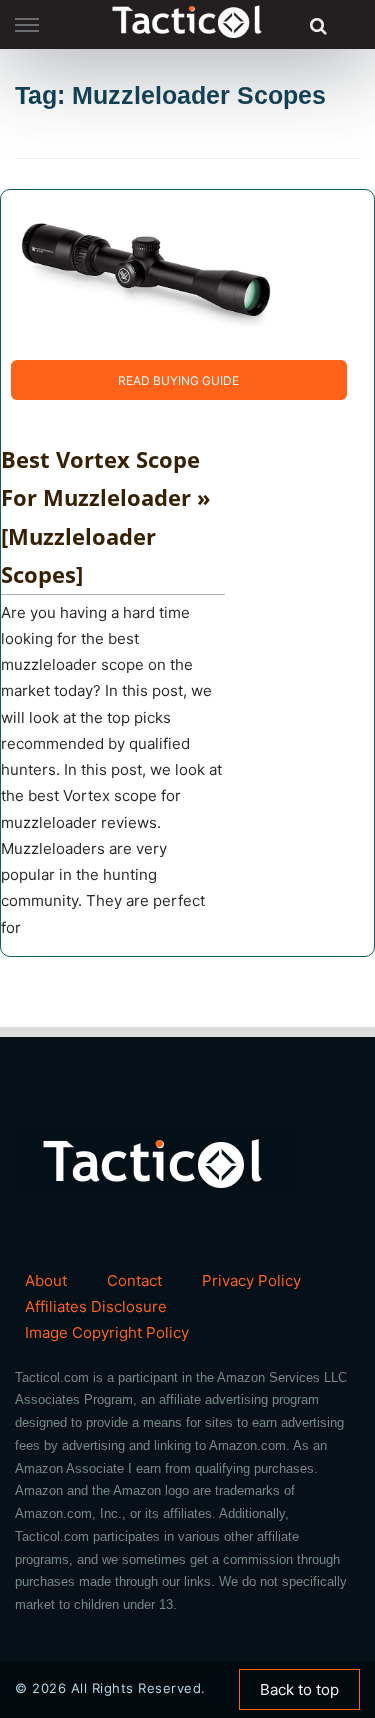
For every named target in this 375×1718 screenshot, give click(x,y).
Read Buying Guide (178, 380)
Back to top (299, 1689)
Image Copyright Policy (107, 1332)
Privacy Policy (251, 1280)
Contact (134, 1280)
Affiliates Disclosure (96, 1306)
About (46, 1280)
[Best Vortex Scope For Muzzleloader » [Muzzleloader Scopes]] (146, 273)
